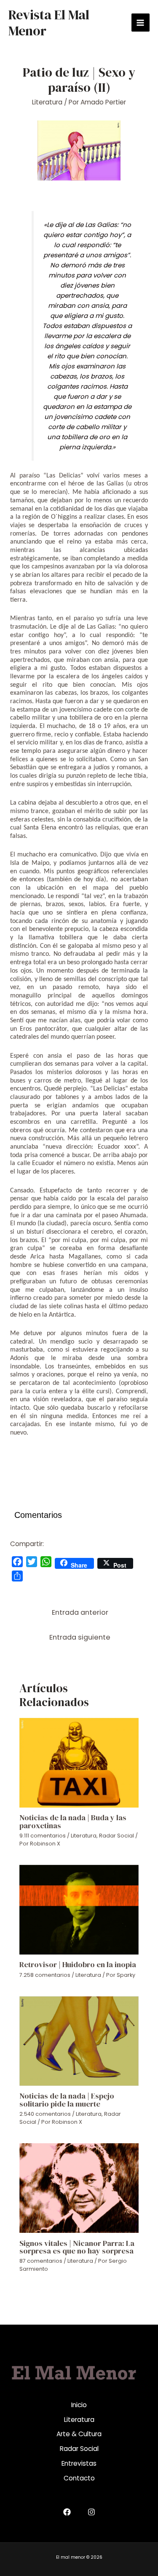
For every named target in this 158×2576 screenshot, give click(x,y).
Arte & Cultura (79, 2434)
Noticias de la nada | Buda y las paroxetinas (73, 1821)
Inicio (79, 2405)
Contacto (79, 2478)
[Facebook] (67, 2512)
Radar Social (116, 1836)
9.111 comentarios (43, 1836)
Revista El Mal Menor (49, 23)
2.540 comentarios (45, 2114)
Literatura (47, 102)
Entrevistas (79, 2463)
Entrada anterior (80, 1612)
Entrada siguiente (80, 1637)
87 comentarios (41, 2261)
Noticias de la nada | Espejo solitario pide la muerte (67, 2100)
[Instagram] (91, 2512)
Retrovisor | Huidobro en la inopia (78, 1964)
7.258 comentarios (45, 1975)
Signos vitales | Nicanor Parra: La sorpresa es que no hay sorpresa (77, 2247)
